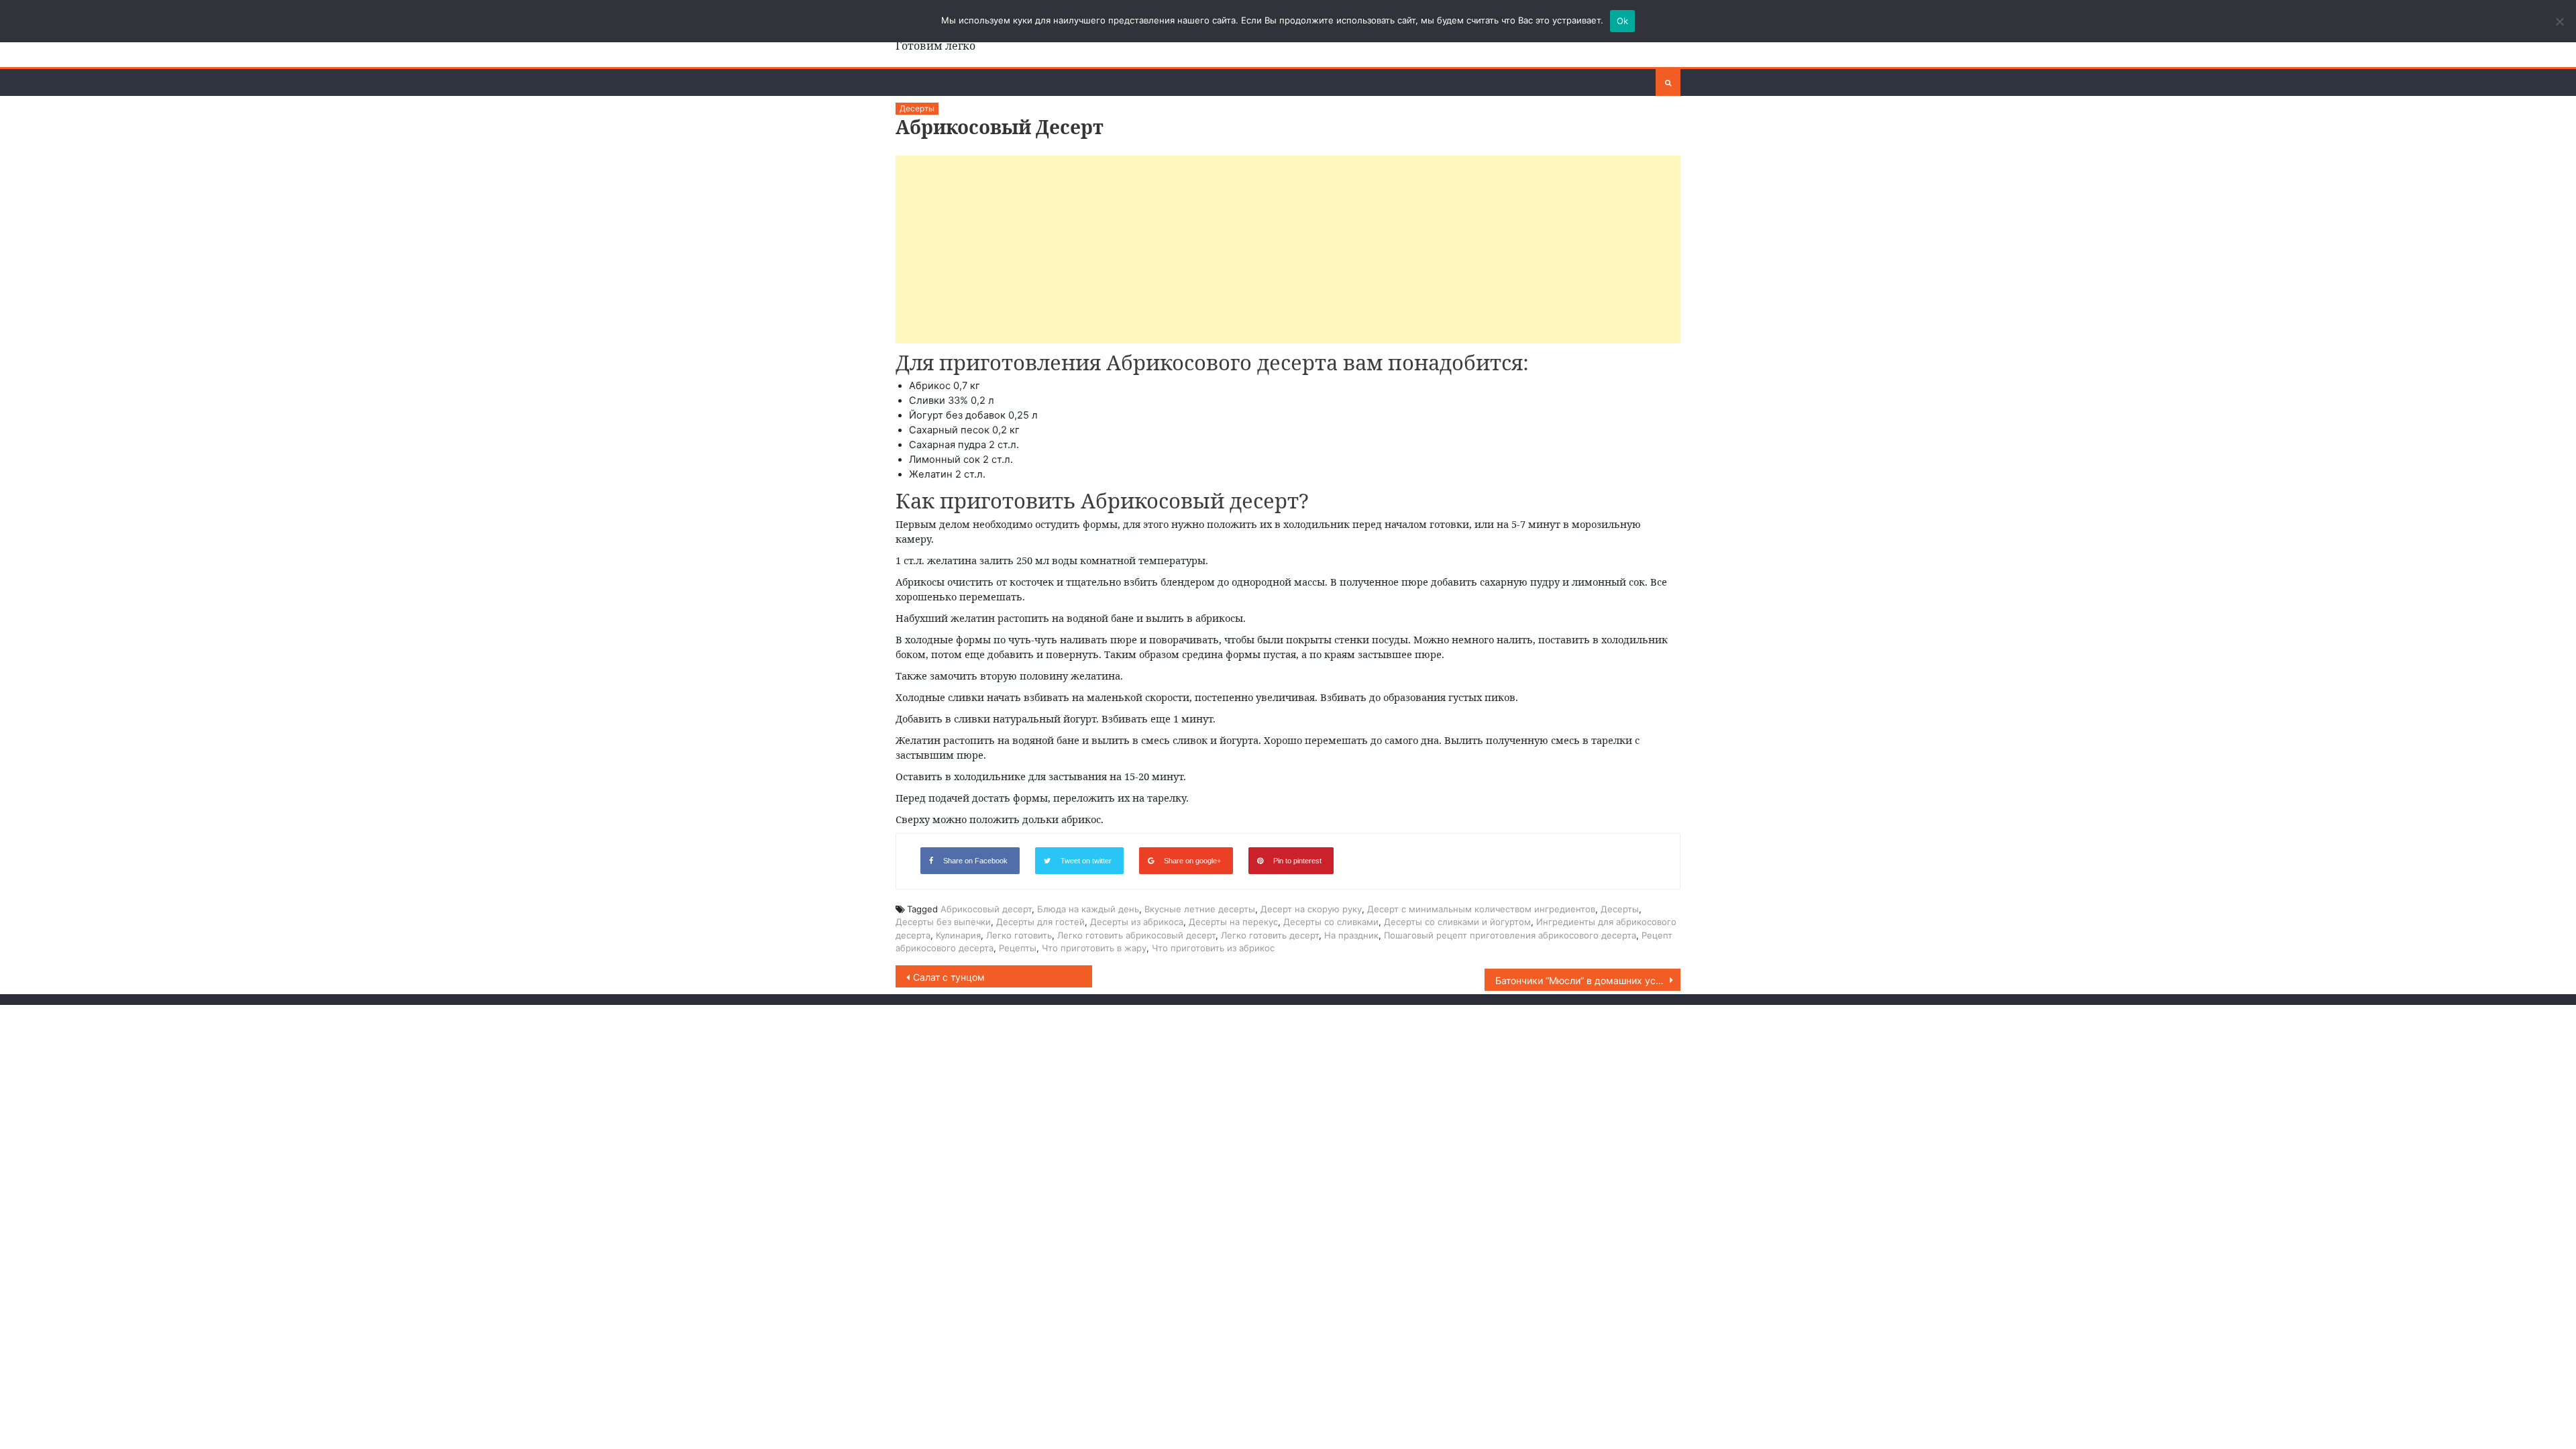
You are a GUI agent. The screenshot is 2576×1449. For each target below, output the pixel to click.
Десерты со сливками (1331, 922)
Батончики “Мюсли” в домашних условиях (1588, 980)
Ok (1623, 21)
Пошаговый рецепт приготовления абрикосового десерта (1510, 935)
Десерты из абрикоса (1137, 922)
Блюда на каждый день (1088, 909)
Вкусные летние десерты (1200, 909)
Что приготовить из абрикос (1213, 948)
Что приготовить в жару (1094, 948)
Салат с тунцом (949, 977)
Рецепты (1018, 948)
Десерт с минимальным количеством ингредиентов (1481, 909)
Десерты (917, 108)
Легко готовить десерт (1270, 935)
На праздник (1351, 935)
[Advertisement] (1288, 250)
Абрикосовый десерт (986, 909)
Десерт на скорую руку (1311, 909)
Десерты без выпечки (943, 922)
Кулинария (958, 935)
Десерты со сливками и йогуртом (1457, 922)
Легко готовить (1019, 935)
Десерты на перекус (1233, 922)
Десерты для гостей (1040, 922)
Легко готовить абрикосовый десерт (1136, 935)
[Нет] (2559, 21)
